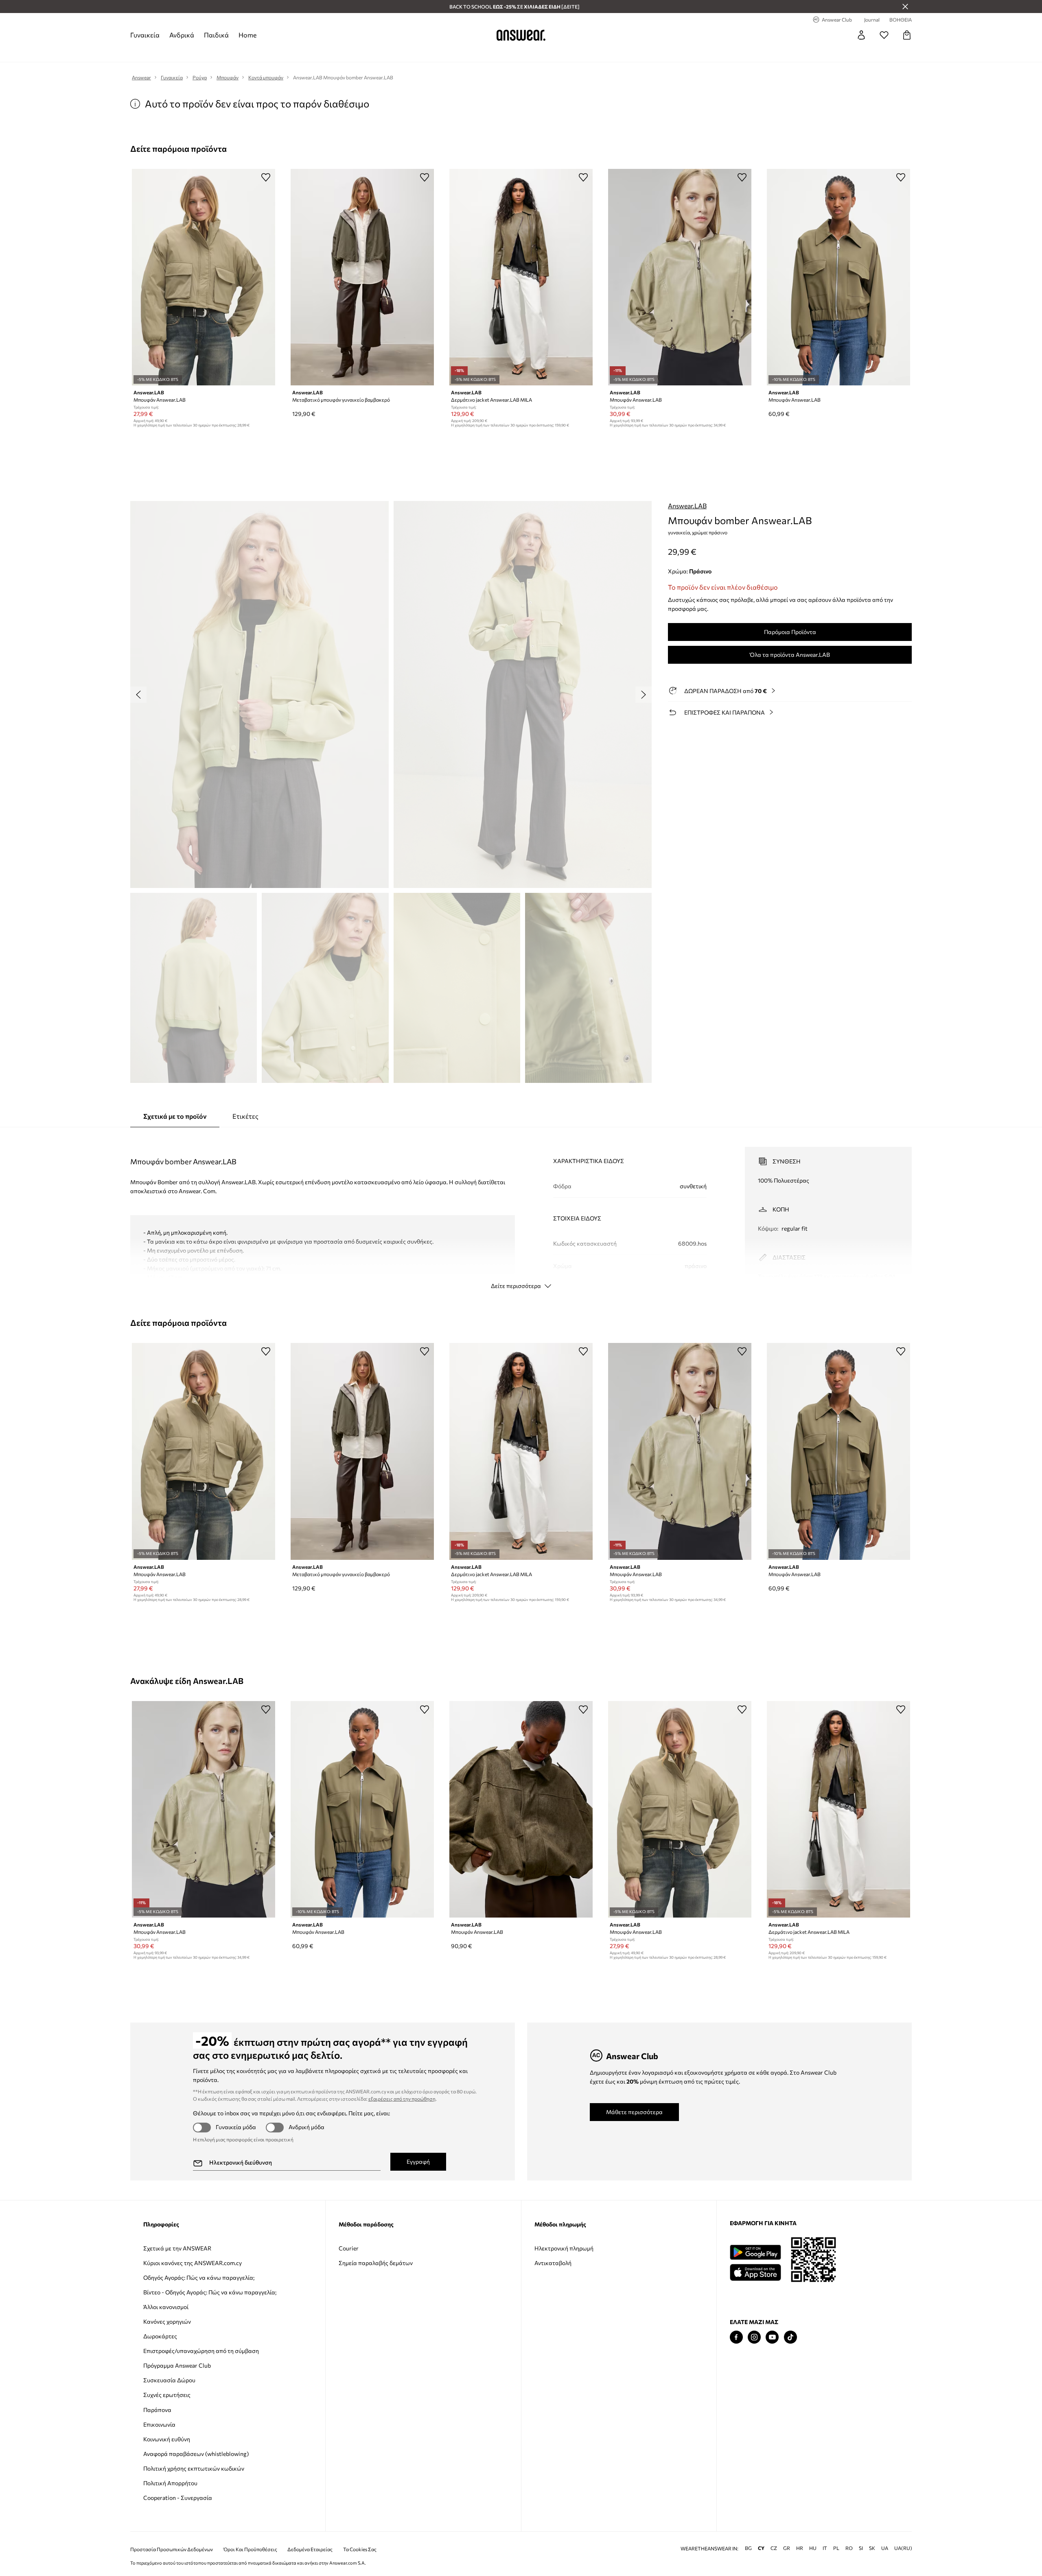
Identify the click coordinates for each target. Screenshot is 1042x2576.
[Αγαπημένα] (884, 35)
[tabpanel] (521, 1211)
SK (872, 2548)
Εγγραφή (418, 2162)
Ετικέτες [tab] (245, 1116)
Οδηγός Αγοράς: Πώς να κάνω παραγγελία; (199, 2278)
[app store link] (755, 2271)
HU (813, 2548)
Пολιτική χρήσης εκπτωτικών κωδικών (194, 2468)
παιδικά (216, 35)
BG (748, 2548)
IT (825, 2548)
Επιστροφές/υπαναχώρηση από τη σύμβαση (201, 2351)
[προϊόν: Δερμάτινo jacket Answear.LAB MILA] (521, 277)
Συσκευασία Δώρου (169, 2380)
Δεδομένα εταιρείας (310, 2549)
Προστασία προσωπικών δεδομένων (172, 2549)
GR (787, 2548)
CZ (774, 2548)
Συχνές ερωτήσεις (167, 2395)
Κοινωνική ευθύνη (167, 2439)
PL (836, 2548)
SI (861, 2548)
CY (761, 2548)
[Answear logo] (521, 35)
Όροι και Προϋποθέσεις (250, 2549)
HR (800, 2548)
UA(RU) (903, 2548)
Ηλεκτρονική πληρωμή (564, 2248)
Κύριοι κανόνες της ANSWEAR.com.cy (193, 2263)
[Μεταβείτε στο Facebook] (736, 2337)
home (247, 35)
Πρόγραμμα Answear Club (177, 2365)
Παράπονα (157, 2410)
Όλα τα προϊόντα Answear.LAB (790, 655)
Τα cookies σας (360, 2549)
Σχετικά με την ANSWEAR (177, 2248)
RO (849, 2548)
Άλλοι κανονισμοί (166, 2307)
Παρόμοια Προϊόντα (790, 632)
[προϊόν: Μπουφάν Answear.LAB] (204, 277)
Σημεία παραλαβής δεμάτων (376, 2263)
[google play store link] (755, 2252)
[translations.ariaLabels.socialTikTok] (790, 2337)
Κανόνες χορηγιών (167, 2321)
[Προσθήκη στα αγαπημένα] (266, 177)
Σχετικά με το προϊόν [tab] (175, 1116)
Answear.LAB (687, 506)
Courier (349, 2248)
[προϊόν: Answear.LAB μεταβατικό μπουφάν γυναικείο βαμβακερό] (362, 277)
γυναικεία (145, 35)
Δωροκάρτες (160, 2336)
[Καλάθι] (907, 35)
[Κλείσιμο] (905, 7)
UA (885, 2548)
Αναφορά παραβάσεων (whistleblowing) (196, 2454)
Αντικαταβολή (553, 2263)
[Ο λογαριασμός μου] (861, 35)
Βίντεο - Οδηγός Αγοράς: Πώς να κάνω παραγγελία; (210, 2292)
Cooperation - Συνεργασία (178, 2498)
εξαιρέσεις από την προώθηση (402, 2099)
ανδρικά (182, 35)
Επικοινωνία (159, 2424)
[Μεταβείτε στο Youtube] (772, 2337)
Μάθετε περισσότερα (634, 2112)
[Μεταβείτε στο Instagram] (754, 2337)
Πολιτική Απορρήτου (170, 2483)
